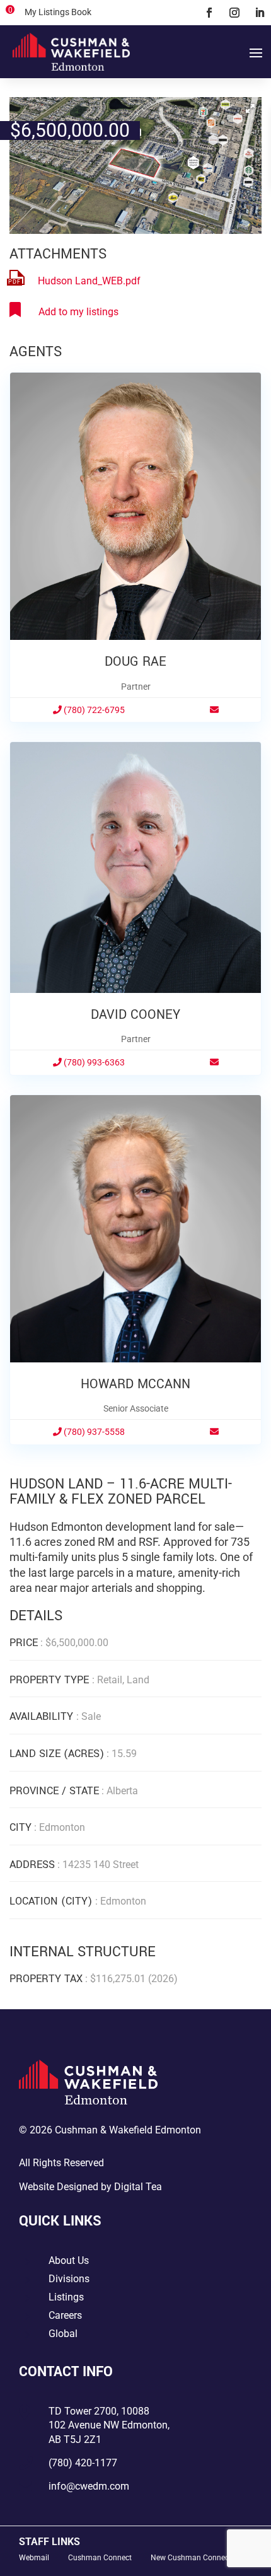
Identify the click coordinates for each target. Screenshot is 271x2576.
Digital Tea (138, 2187)
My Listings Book (58, 12)
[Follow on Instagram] (234, 13)
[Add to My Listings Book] (64, 312)
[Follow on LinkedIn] (260, 13)
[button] (250, 108)
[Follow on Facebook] (209, 13)
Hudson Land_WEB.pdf (89, 281)
